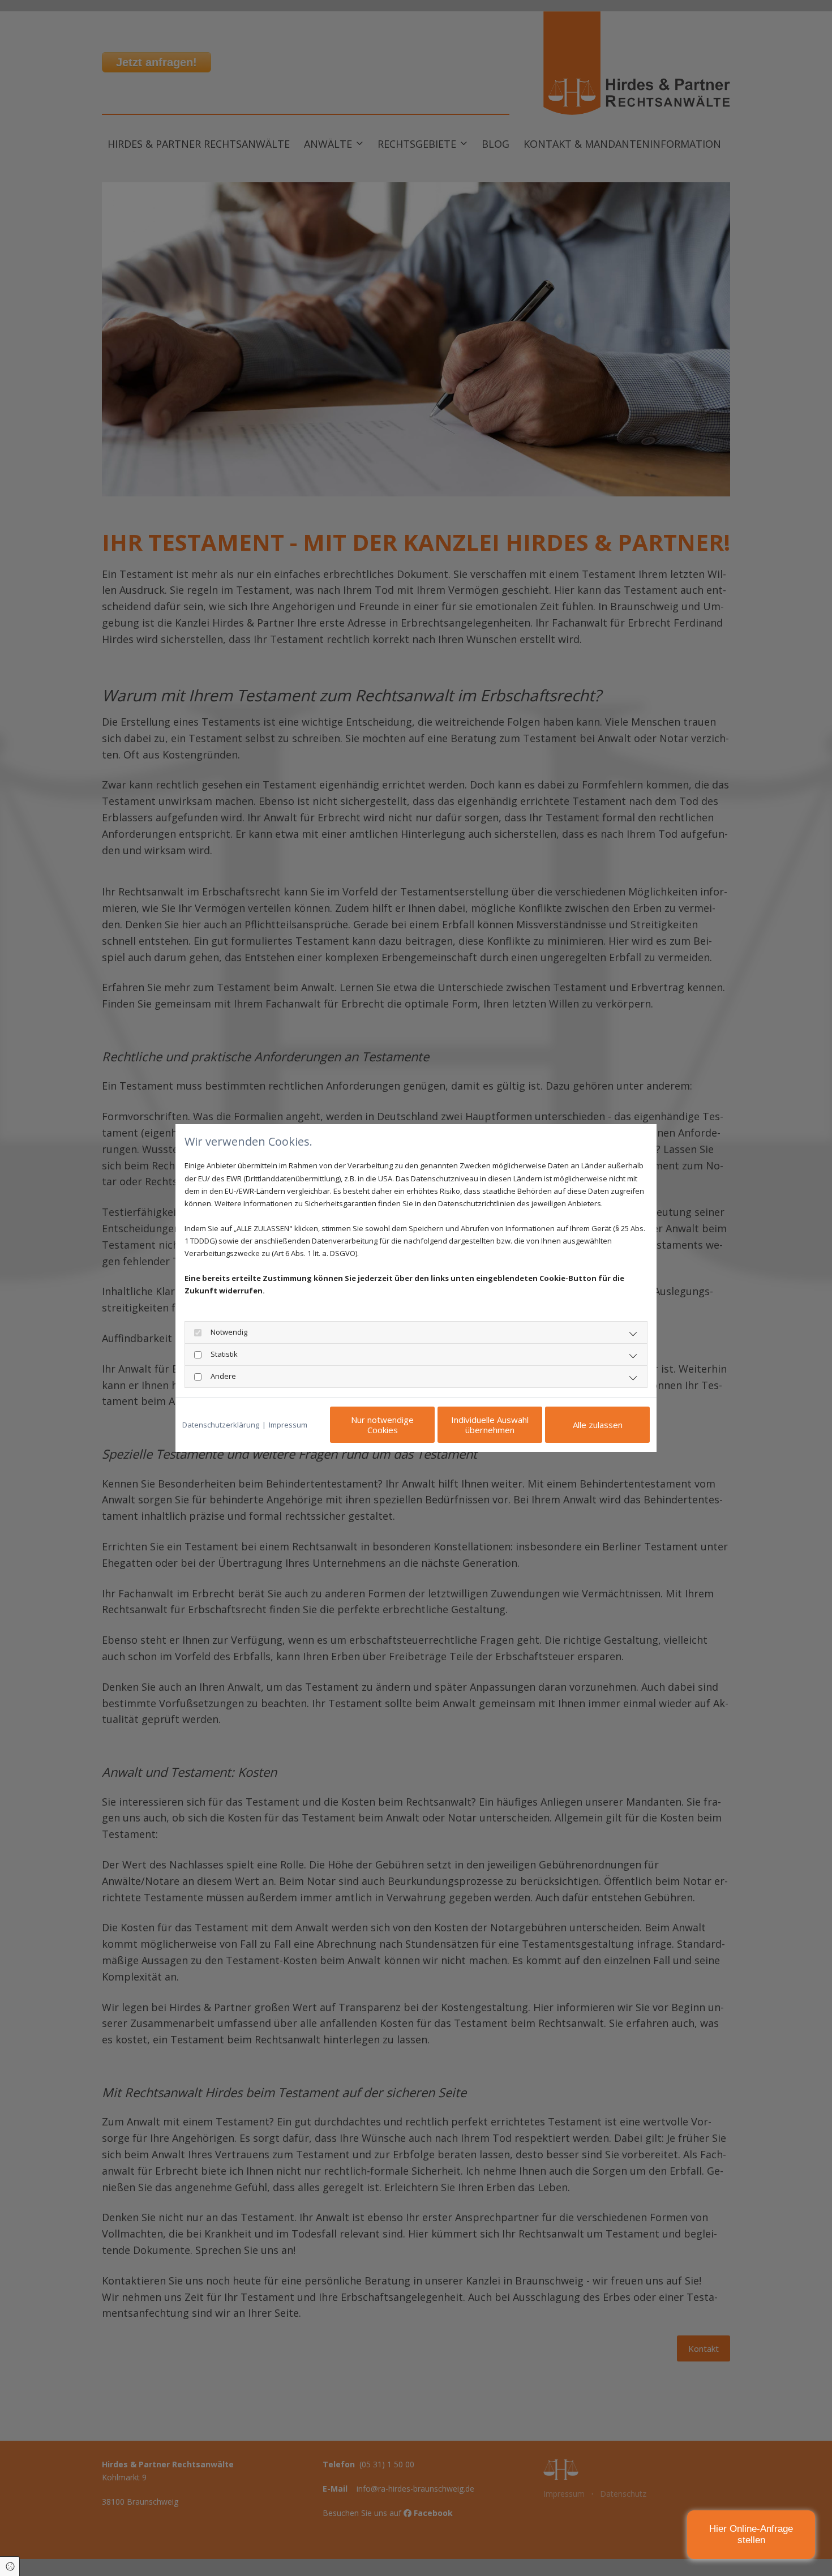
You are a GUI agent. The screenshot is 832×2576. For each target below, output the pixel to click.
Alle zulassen (598, 1425)
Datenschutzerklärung (221, 1425)
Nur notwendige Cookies (382, 1425)
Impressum (288, 1425)
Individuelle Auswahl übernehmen (490, 1425)
